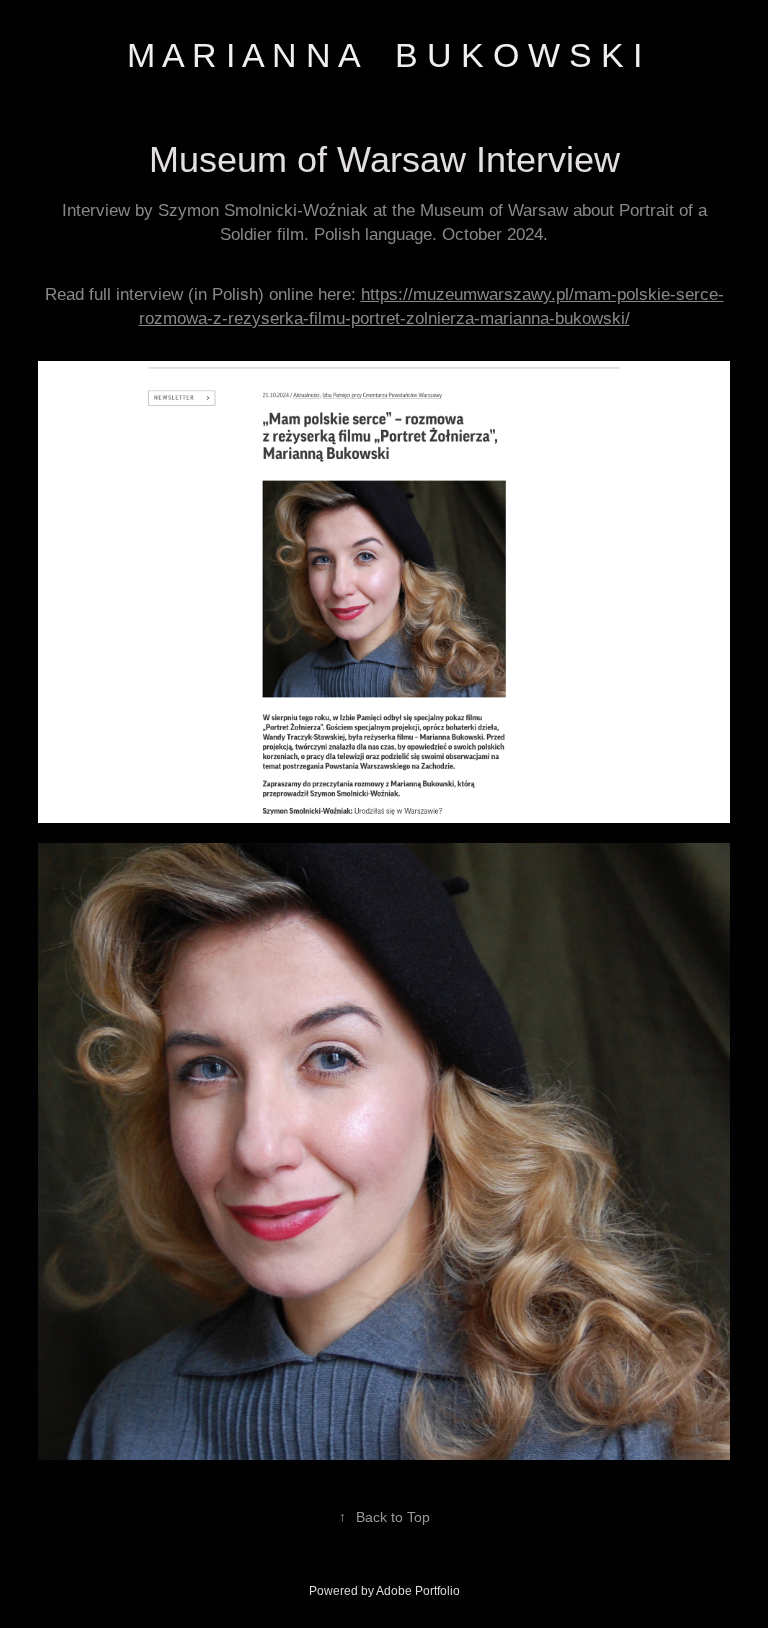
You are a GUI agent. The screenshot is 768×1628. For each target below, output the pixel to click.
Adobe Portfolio (418, 1591)
